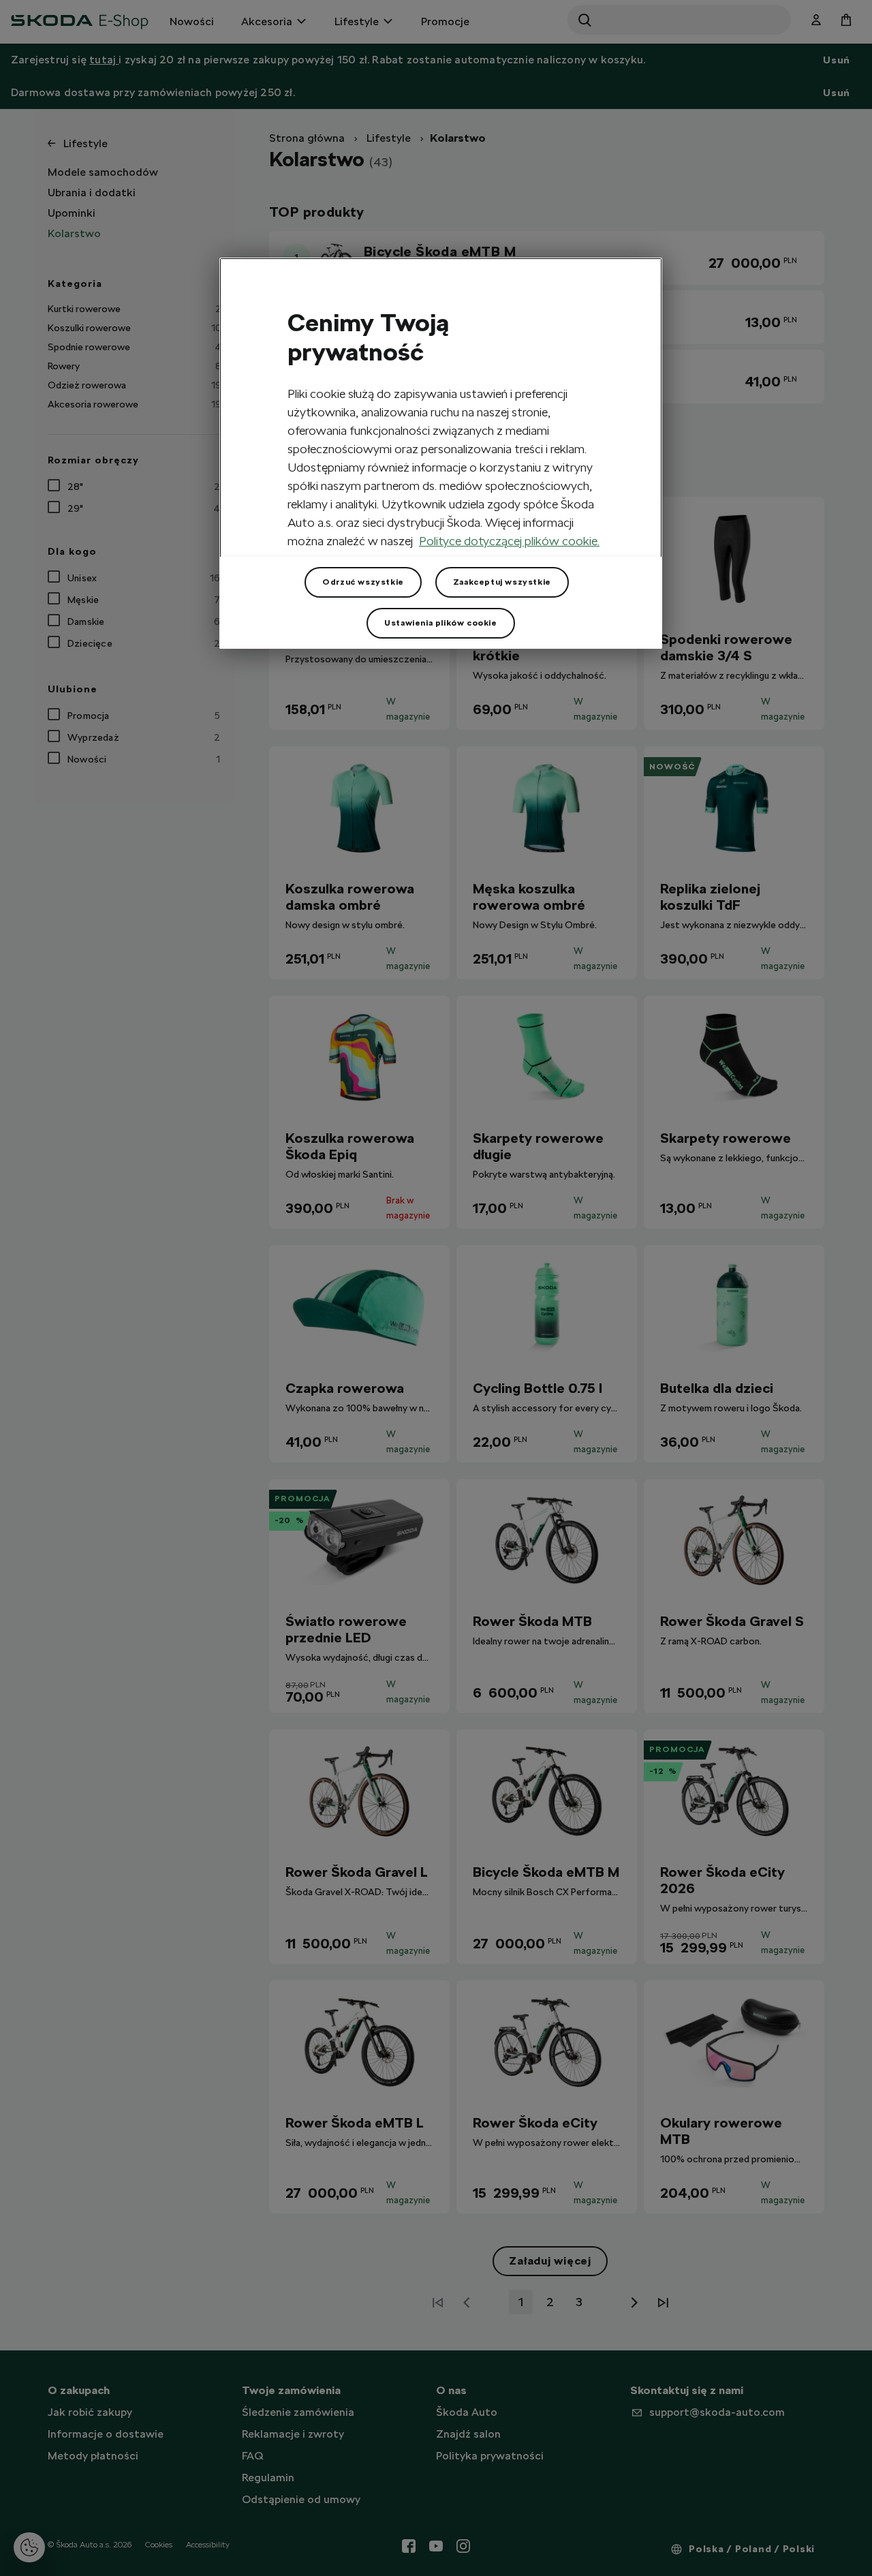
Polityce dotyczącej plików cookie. (509, 541)
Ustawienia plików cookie (440, 623)
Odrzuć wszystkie (363, 582)
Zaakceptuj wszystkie (502, 582)
